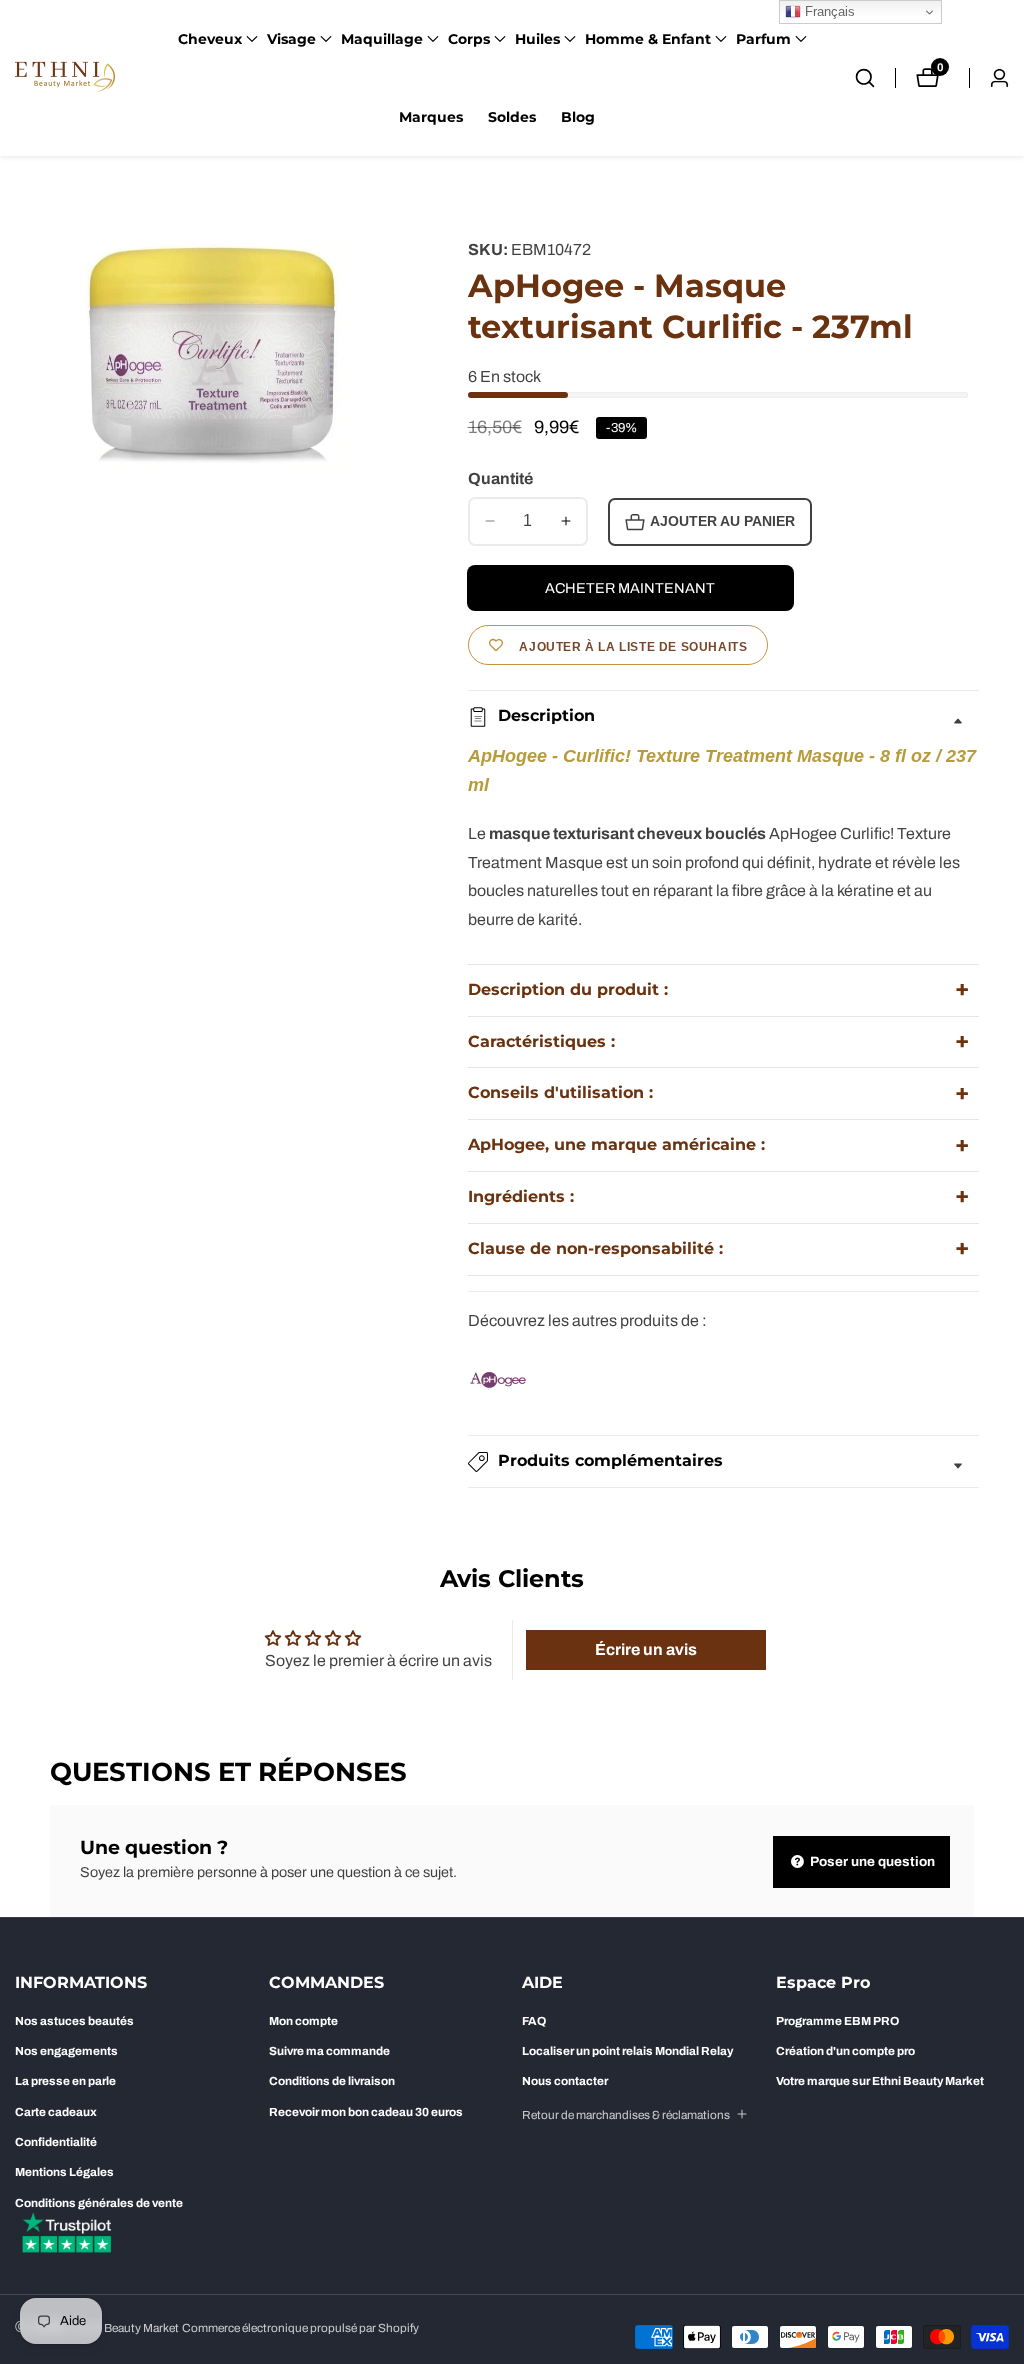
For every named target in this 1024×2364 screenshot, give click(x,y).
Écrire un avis (646, 1649)
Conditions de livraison (332, 2081)
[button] (210, 39)
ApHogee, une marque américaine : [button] (616, 1144)
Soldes (512, 117)
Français (828, 11)
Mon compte (303, 2021)
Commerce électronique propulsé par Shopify (300, 2328)
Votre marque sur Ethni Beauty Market (880, 2081)
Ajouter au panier (722, 521)
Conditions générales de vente (99, 2203)
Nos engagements (66, 2051)
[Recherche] (875, 78)
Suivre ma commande (329, 2051)
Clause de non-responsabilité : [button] (595, 1248)
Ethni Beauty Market (126, 2328)
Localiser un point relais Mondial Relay (627, 2051)
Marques (431, 117)
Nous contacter (565, 2081)
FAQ (534, 2021)
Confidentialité (56, 2142)
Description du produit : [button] (568, 989)
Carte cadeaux (56, 2112)
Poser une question (871, 1861)
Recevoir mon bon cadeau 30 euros (366, 2112)
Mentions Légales (64, 2172)
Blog (578, 117)
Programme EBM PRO (837, 2021)
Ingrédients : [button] (521, 1196)
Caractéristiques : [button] (541, 1041)
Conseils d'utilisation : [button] (560, 1092)
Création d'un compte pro (845, 2051)
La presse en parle (65, 2081)
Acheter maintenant (630, 588)
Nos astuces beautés (74, 2021)
